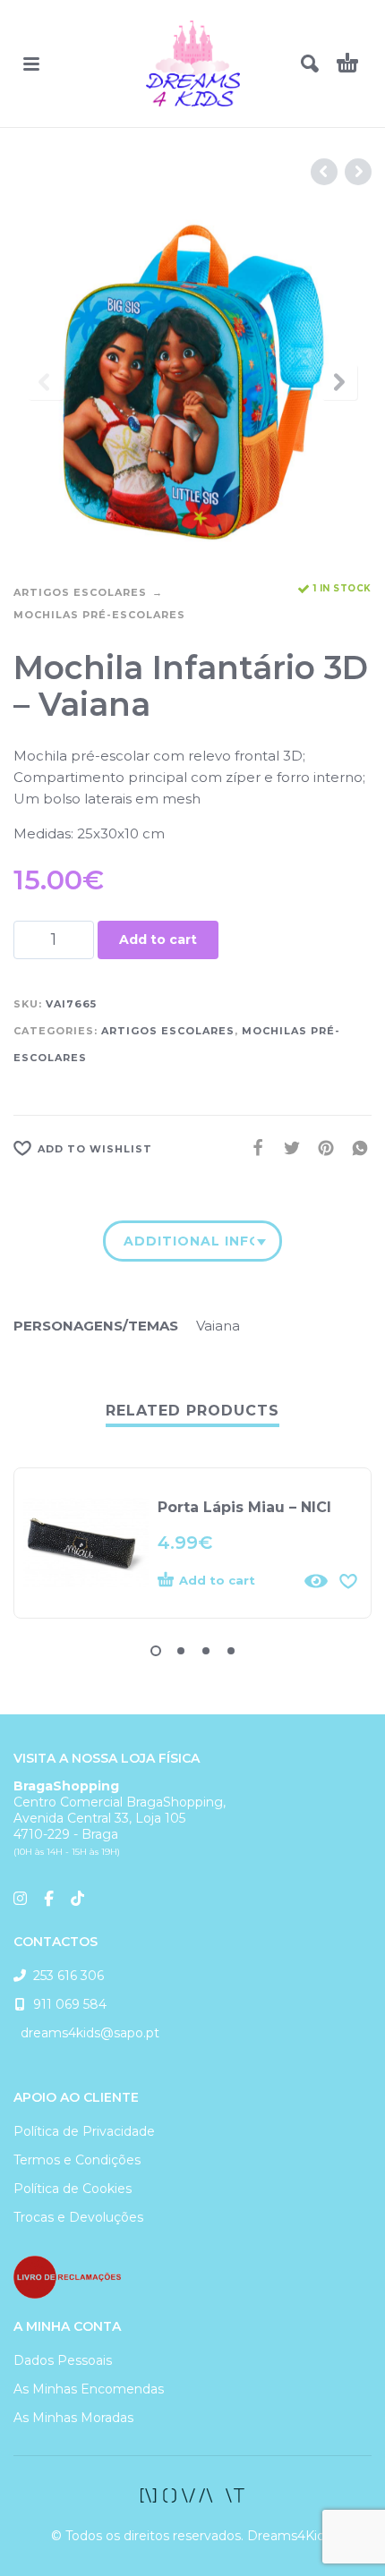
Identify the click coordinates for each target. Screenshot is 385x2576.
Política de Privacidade (84, 2131)
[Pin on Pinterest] (321, 1148)
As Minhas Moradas (73, 2418)
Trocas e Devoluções (78, 2217)
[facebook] (192, 2495)
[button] (31, 64)
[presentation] (46, 382)
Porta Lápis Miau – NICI (244, 1507)
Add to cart (158, 939)
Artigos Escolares (80, 592)
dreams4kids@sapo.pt (86, 2033)
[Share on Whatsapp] (355, 1148)
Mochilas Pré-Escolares (99, 615)
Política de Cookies (73, 2189)
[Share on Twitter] (287, 1148)
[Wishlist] (348, 1581)
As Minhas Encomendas (89, 2389)
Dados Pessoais (63, 2360)
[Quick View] (316, 1581)
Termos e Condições (77, 2160)
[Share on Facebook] (252, 1148)
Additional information (189, 1241)
